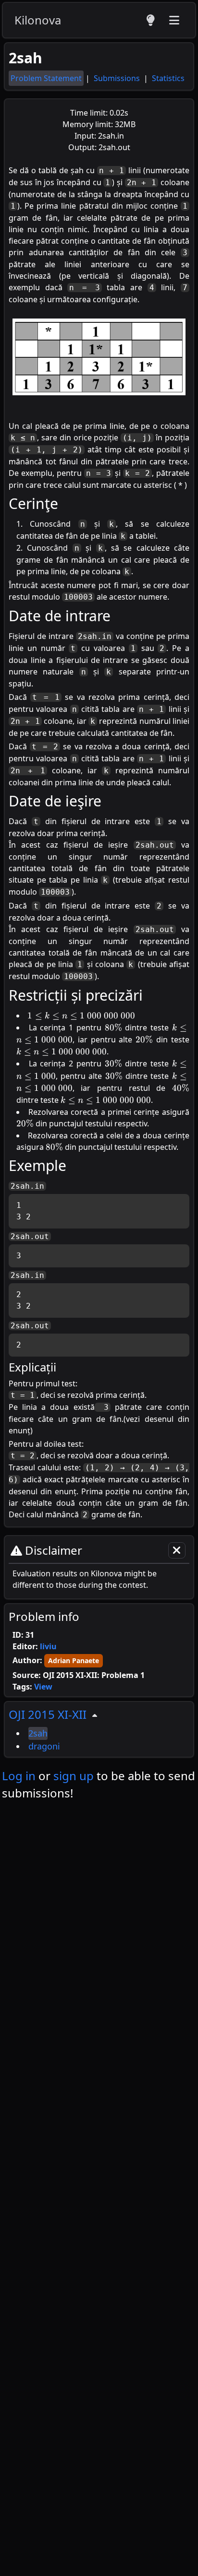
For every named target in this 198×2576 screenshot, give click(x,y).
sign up (74, 1776)
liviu (48, 1646)
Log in (19, 1776)
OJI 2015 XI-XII (48, 1714)
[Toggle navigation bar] (174, 20)
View (43, 1687)
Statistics (168, 78)
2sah (38, 1733)
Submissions (118, 78)
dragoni (44, 1746)
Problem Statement (46, 78)
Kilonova (38, 20)
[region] (99, 1729)
